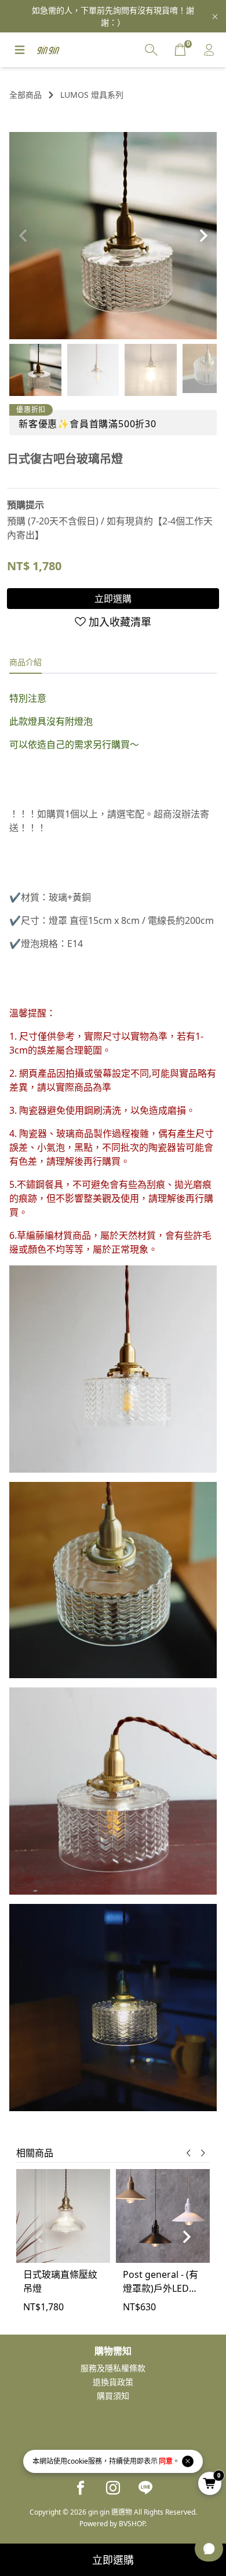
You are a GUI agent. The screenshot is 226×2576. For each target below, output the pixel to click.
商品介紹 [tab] (25, 662)
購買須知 (113, 2396)
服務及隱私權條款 (113, 2368)
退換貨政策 (113, 2382)
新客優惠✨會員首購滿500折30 (88, 424)
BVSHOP (132, 2524)
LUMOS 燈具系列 (92, 95)
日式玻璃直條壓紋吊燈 (60, 2281)
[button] (203, 236)
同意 (166, 2461)
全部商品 (25, 95)
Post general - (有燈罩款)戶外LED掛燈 (161, 2282)
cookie (78, 2461)
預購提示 (25, 505)
